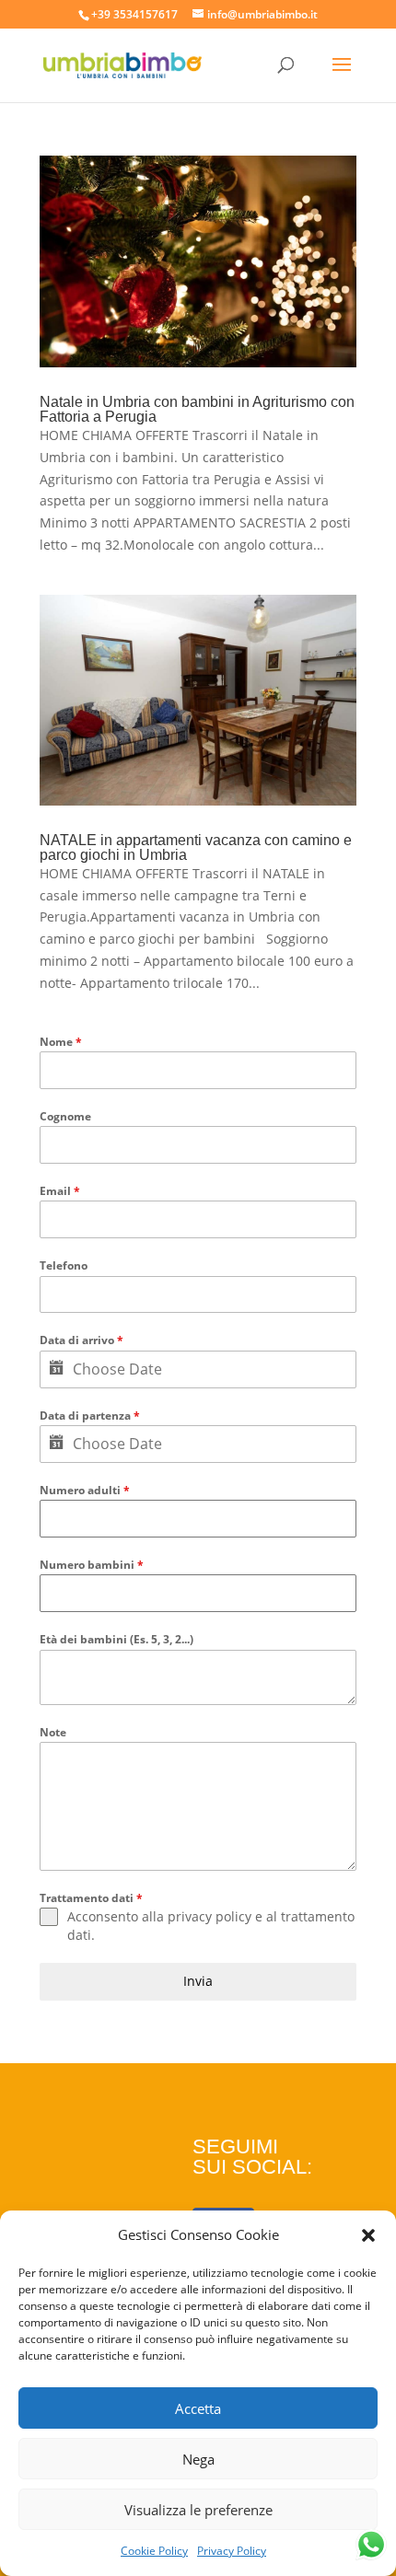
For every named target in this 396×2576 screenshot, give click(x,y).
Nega (198, 2459)
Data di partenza (90, 1416)
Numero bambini (92, 1565)
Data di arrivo (82, 1340)
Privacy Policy (232, 2551)
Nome (61, 1042)
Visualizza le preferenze (198, 2510)
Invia (198, 1981)
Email (60, 1191)
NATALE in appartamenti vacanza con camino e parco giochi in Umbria (196, 847)
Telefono (64, 1265)
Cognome (65, 1116)
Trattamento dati (91, 1898)
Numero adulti (85, 1490)
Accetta (198, 2408)
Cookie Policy (154, 2551)
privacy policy (210, 1916)
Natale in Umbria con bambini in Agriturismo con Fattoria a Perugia (197, 409)
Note (53, 1732)
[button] (368, 2235)
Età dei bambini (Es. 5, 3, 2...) (116, 1639)
